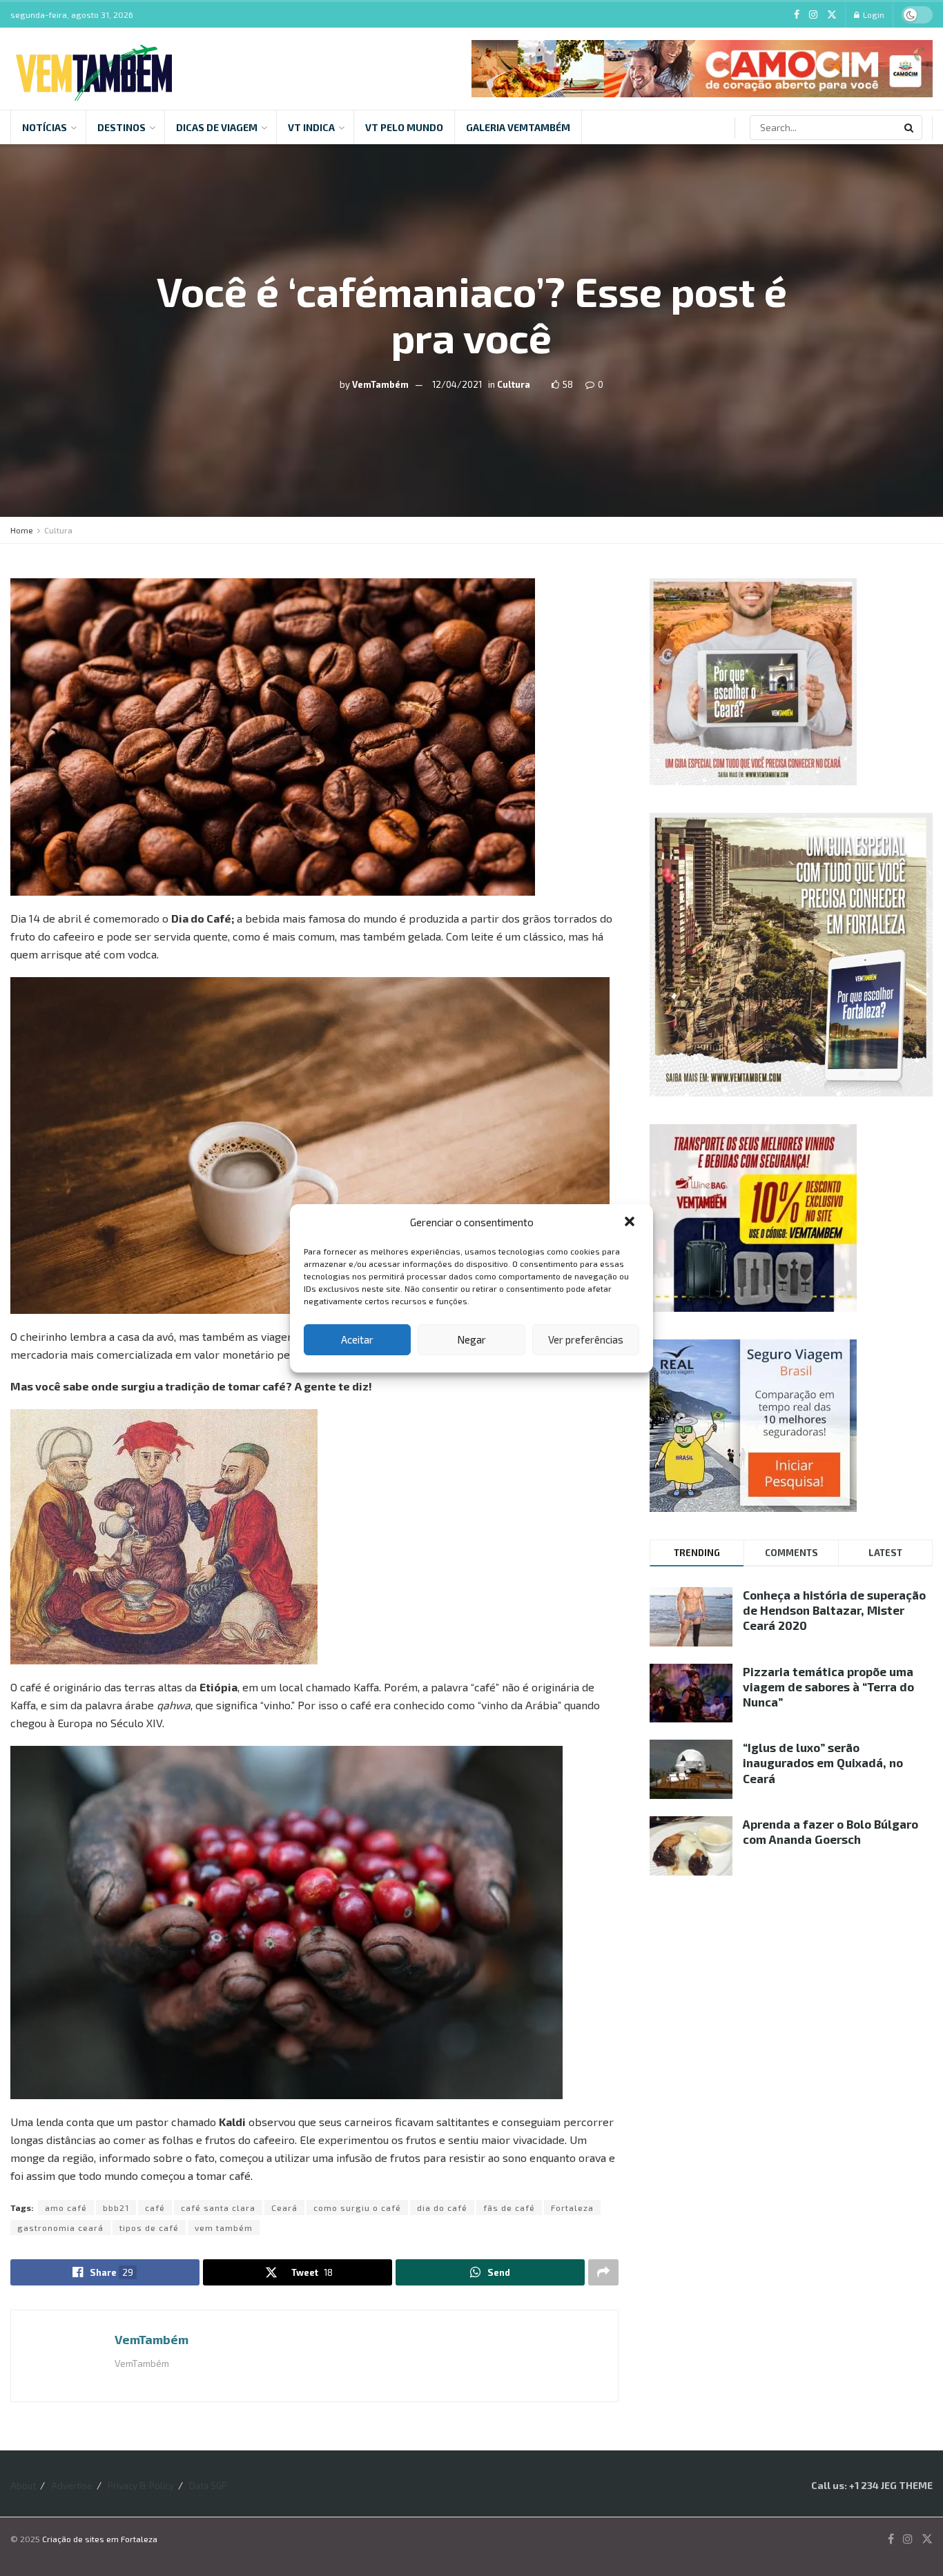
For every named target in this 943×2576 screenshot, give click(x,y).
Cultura (514, 384)
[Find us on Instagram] (813, 15)
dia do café (442, 2208)
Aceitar (357, 1339)
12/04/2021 (457, 384)
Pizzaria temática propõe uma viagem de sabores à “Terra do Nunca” (828, 1687)
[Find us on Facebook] (797, 15)
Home (22, 530)
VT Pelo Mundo (404, 127)
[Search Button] (910, 128)
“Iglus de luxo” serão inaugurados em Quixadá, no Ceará (823, 1762)
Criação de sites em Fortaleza (100, 2539)
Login (873, 14)
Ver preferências (586, 1339)
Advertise (72, 2486)
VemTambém (380, 384)
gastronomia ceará (60, 2228)
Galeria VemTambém (518, 127)
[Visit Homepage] (94, 69)
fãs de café (509, 2208)
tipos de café (149, 2228)
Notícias (45, 127)
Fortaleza (572, 2208)
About (23, 2486)
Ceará (284, 2208)
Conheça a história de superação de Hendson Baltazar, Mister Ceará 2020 (834, 1610)
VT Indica (311, 127)
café (155, 2208)
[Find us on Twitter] (832, 15)
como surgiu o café (357, 2208)
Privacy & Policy (141, 2486)
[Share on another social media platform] (603, 2272)
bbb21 (116, 2208)
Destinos (121, 127)
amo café (66, 2208)
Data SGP (208, 2486)
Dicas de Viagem (217, 127)
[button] (631, 1223)
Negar (471, 1339)
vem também (224, 2228)
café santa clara (218, 2208)
